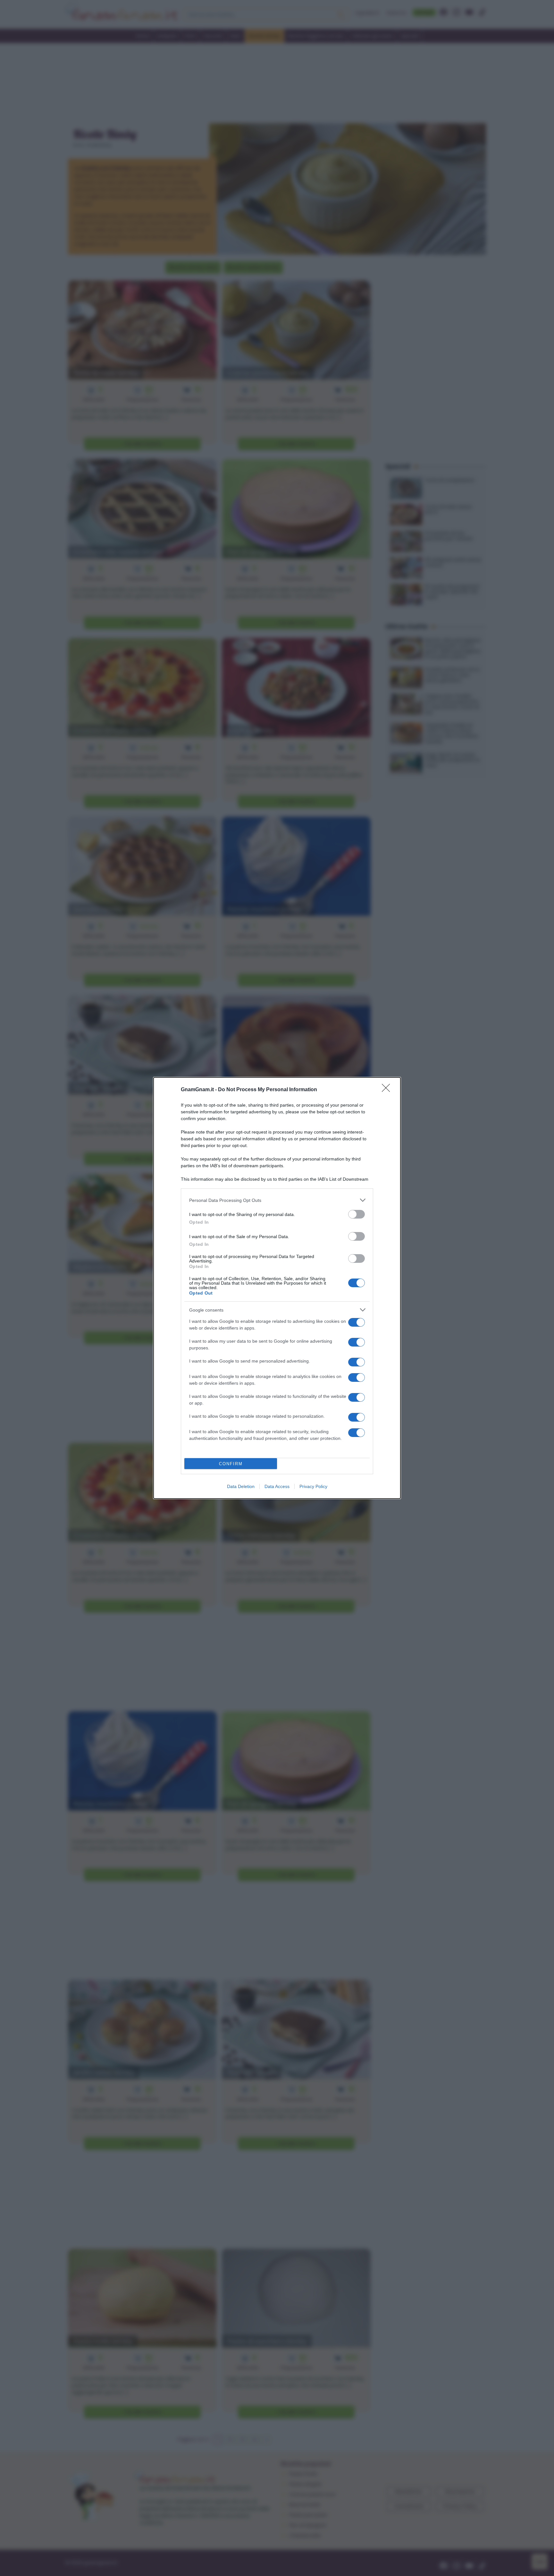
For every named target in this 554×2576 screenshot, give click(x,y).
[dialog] (277, 1288)
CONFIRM (231, 1464)
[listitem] (277, 1200)
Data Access (277, 1486)
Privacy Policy (313, 1486)
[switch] (357, 1214)
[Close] (388, 1090)
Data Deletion (241, 1486)
